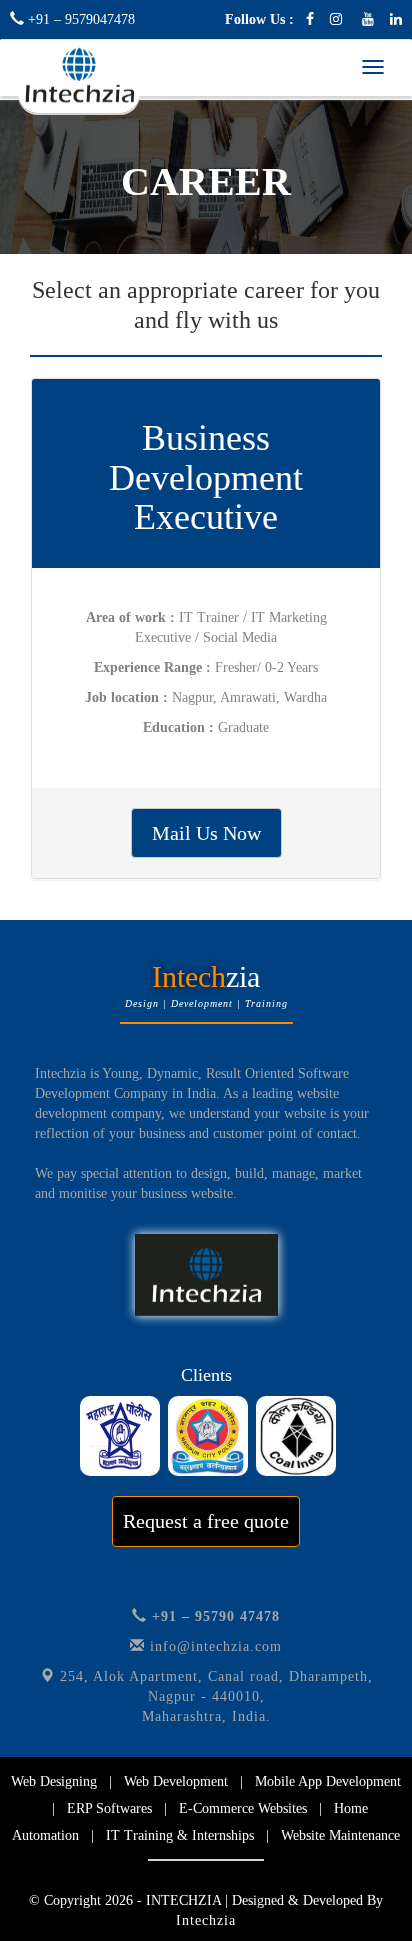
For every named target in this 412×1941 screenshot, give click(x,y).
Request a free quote (206, 1521)
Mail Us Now (206, 833)
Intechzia (206, 1920)
